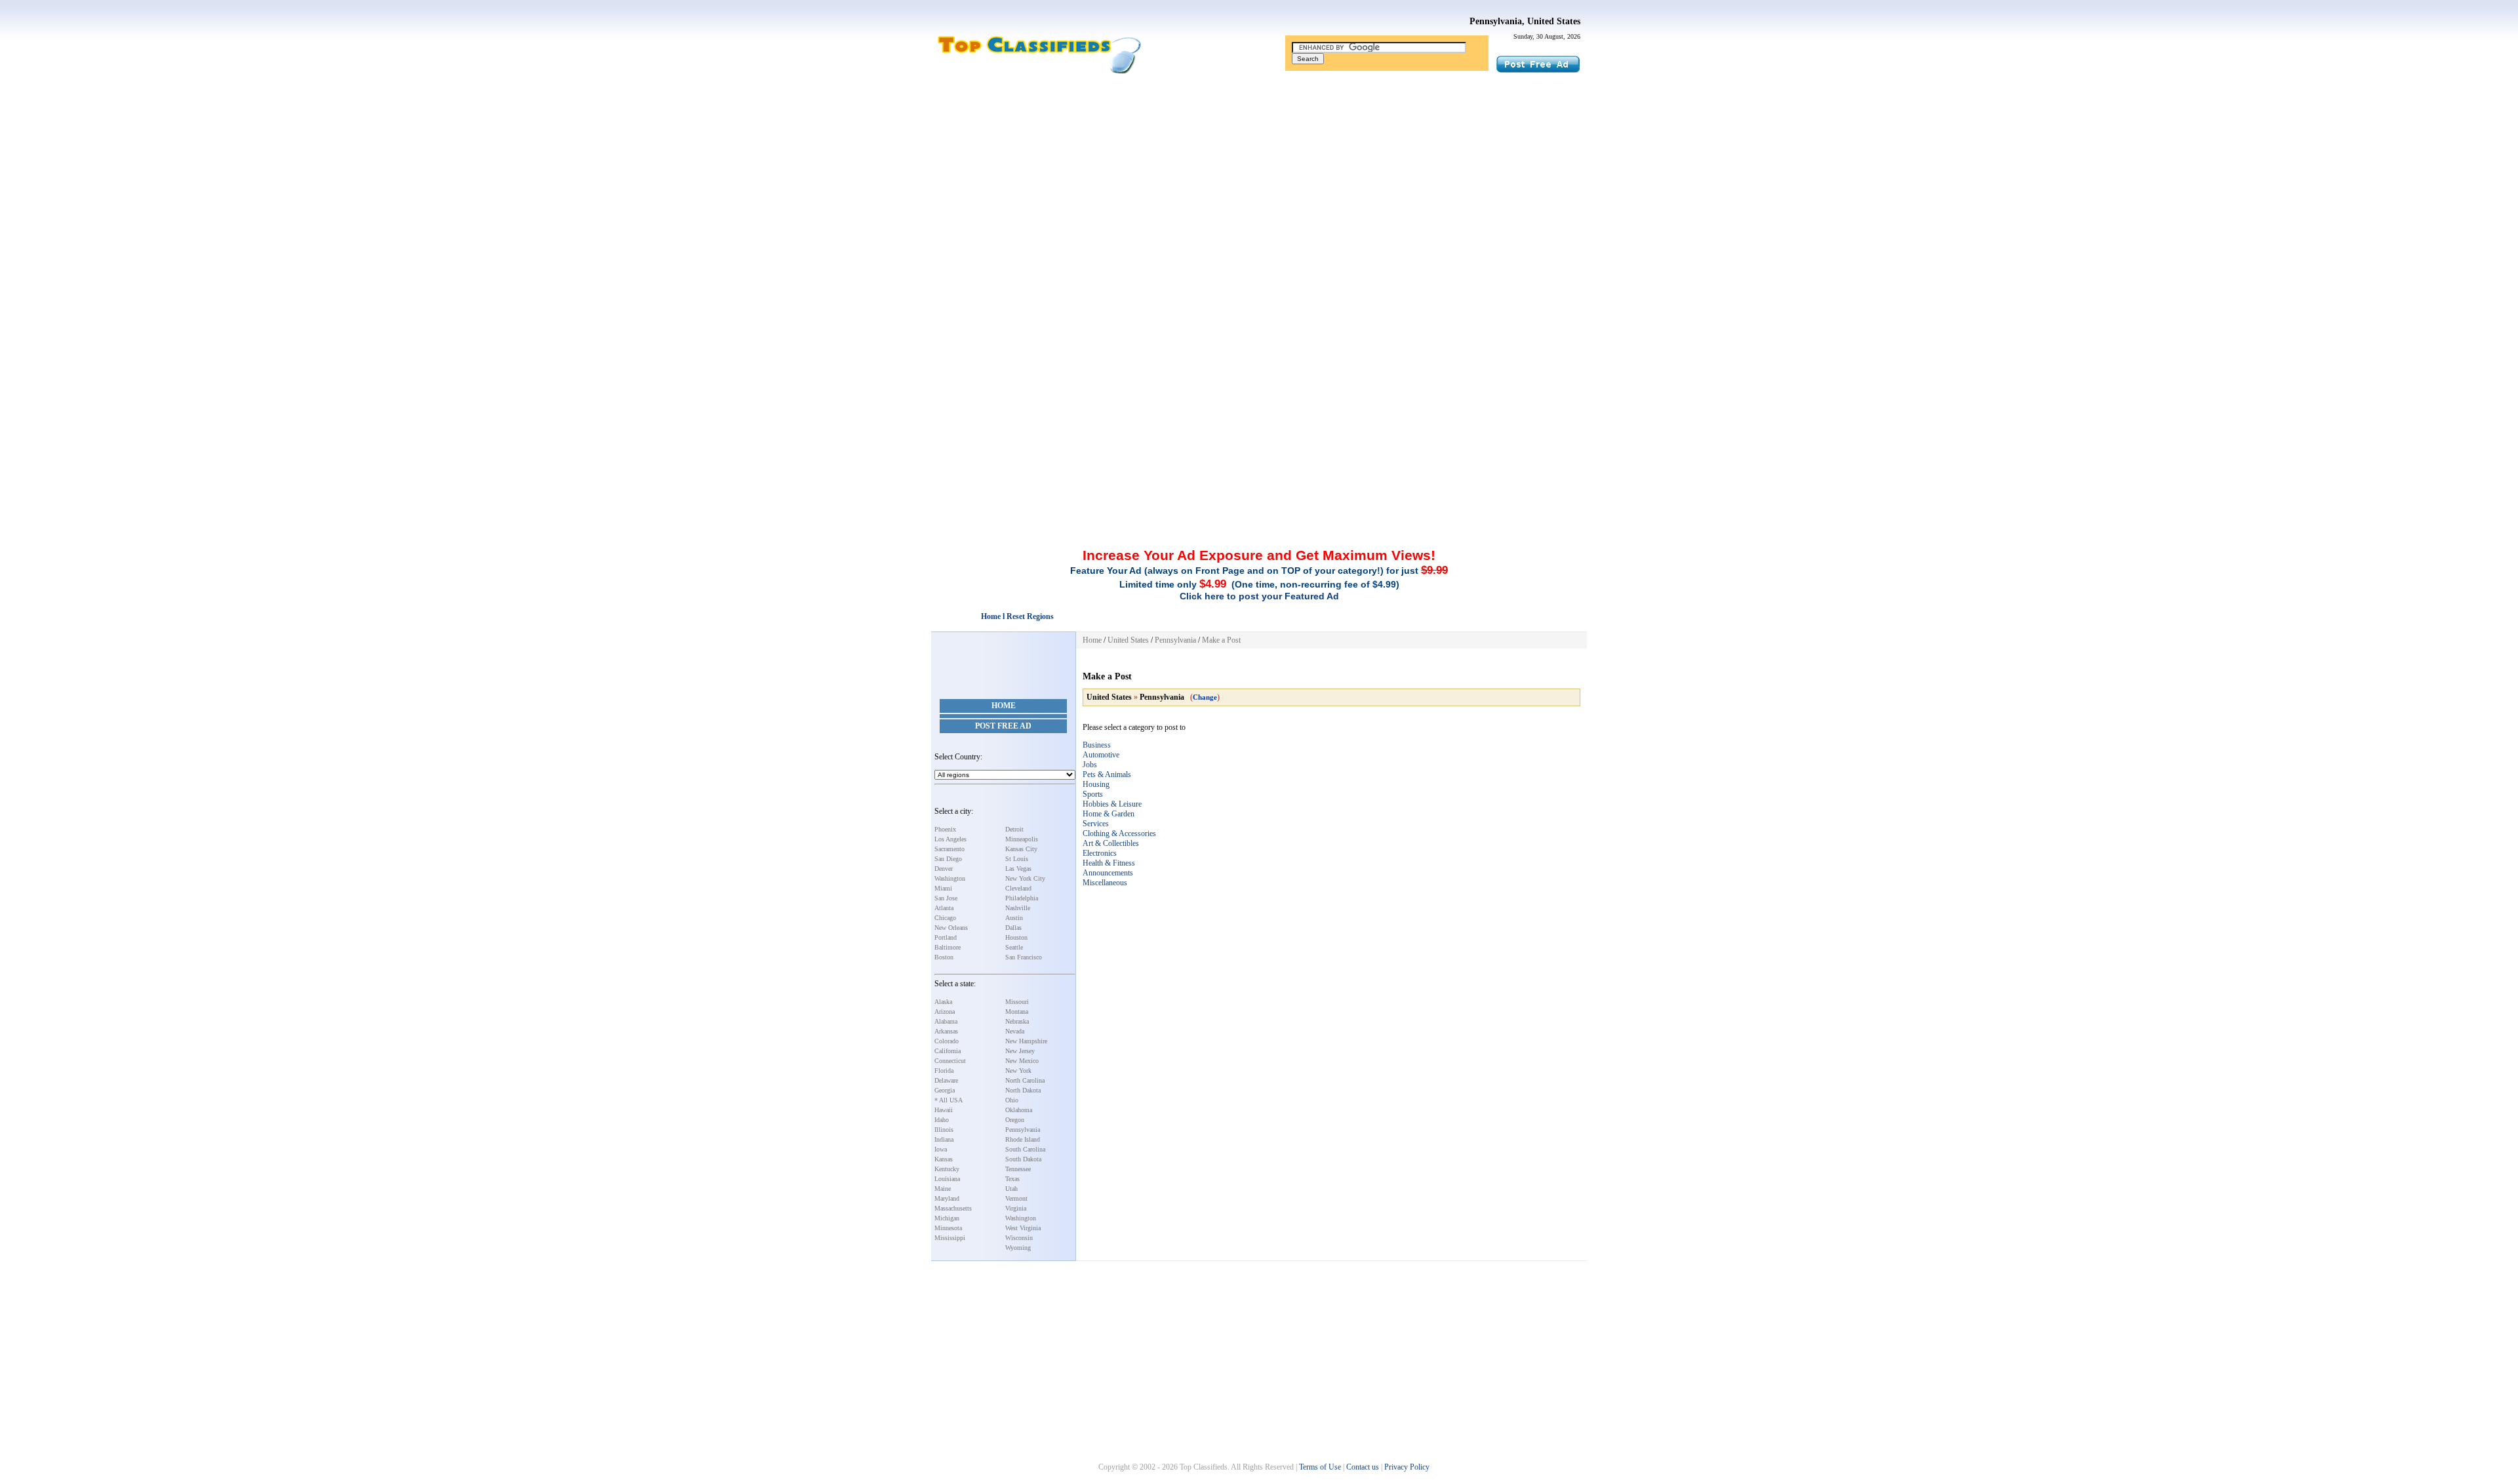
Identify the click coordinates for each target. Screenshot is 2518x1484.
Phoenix (945, 829)
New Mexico (1022, 1061)
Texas (1012, 1179)
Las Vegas (1018, 869)
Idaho (942, 1120)
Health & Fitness (1109, 863)
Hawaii (944, 1110)
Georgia (945, 1090)
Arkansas (946, 1031)
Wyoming (1018, 1248)
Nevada (1015, 1031)
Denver (944, 869)
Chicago (945, 918)
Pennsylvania (1023, 1130)
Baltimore (948, 947)
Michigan (947, 1218)
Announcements (1108, 873)
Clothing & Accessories (1119, 833)
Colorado (947, 1041)
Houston (1016, 937)
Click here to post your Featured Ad (1259, 596)
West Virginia (1023, 1228)
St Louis (1017, 859)
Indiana (944, 1139)
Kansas (944, 1159)
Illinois (944, 1130)
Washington (950, 878)
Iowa (941, 1149)
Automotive (1101, 755)
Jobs (1090, 765)
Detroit (1014, 829)
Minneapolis (1022, 839)
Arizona (945, 1012)
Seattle (1014, 947)
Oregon (1015, 1120)
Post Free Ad (1003, 726)
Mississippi (950, 1238)
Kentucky (947, 1169)
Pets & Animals (1107, 774)
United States (1128, 640)
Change (1205, 697)
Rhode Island (1023, 1139)
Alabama (946, 1021)
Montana (1017, 1012)
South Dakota (1023, 1159)
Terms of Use (1320, 1467)
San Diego (948, 859)
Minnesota (948, 1228)
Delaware (946, 1080)
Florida (944, 1071)
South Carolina (1025, 1149)
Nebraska (1017, 1021)
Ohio (1012, 1100)
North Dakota (1023, 1090)
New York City (1025, 878)
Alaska (943, 1002)
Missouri (1017, 1002)
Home (1004, 706)
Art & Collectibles (1111, 843)
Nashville (1018, 908)
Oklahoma (1019, 1110)
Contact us (1363, 1467)
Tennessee (1018, 1169)
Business (1097, 745)
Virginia (1016, 1208)
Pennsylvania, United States (1525, 21)
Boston (944, 957)
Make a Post (1221, 640)
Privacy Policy (1407, 1467)
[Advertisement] (1259, 179)
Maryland (947, 1198)
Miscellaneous (1105, 883)
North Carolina (1025, 1080)
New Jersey (1020, 1051)
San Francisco (1024, 957)
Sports (1093, 794)
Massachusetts (953, 1208)
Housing (1096, 784)
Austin (1014, 918)
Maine (943, 1189)
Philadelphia (1022, 898)
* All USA (949, 1100)
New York (1018, 1071)
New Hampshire (1026, 1041)
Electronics (1100, 853)
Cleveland (1018, 888)
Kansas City (1021, 849)
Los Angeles (950, 839)
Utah (1011, 1189)
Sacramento (949, 849)
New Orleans (951, 928)
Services (1096, 824)
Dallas (1013, 928)
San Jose (946, 898)
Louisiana (947, 1179)
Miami (943, 888)
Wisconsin (1019, 1238)
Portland (946, 937)
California (948, 1051)
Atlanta (944, 908)
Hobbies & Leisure (1112, 804)
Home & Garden (1109, 814)
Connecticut (950, 1061)
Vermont (1016, 1198)
